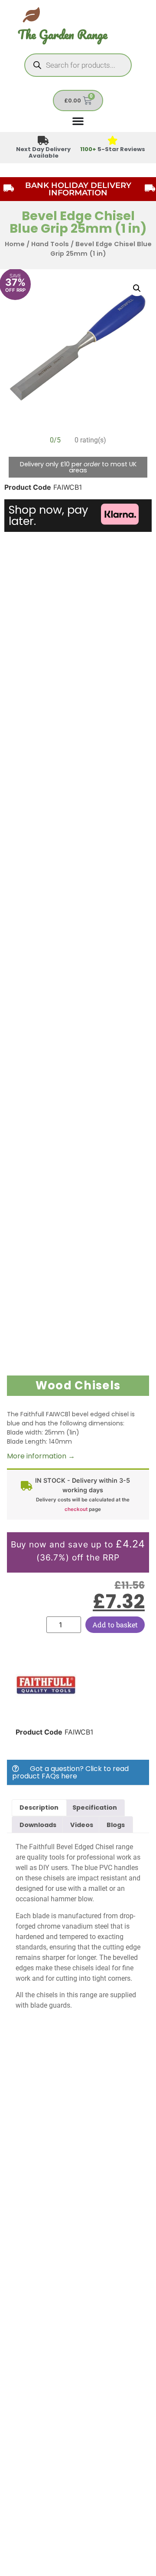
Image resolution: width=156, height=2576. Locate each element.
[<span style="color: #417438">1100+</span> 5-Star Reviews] (113, 141)
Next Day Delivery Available (43, 152)
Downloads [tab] (38, 1825)
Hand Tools (50, 244)
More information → (41, 1456)
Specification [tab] (95, 1807)
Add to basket (115, 1624)
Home (15, 244)
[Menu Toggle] (78, 121)
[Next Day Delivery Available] (44, 141)
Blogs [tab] (116, 1825)
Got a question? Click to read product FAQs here (70, 1772)
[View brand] (46, 1713)
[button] (137, 288)
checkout (76, 1509)
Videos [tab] (82, 1825)
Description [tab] (39, 1807)
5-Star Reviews (113, 149)
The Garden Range (63, 35)
